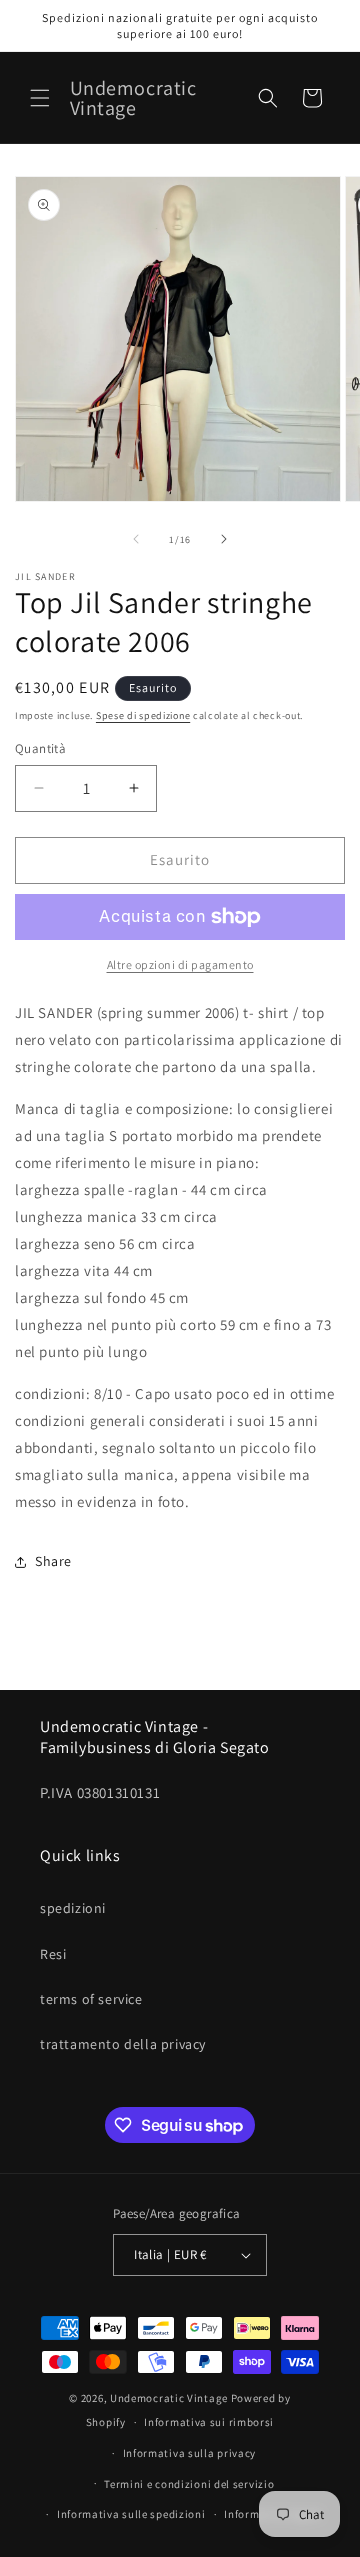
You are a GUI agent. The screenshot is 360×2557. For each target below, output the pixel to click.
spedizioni (73, 1908)
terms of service (91, 1999)
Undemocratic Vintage (169, 2398)
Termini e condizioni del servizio (189, 2484)
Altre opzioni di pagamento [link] (180, 964)
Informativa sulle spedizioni (131, 2514)
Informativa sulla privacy (190, 2453)
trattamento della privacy (123, 2044)
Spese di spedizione (143, 715)
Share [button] (53, 1561)
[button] (40, 98)
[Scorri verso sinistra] (136, 539)
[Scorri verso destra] (224, 539)
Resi (53, 1954)
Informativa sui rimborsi (209, 2422)
